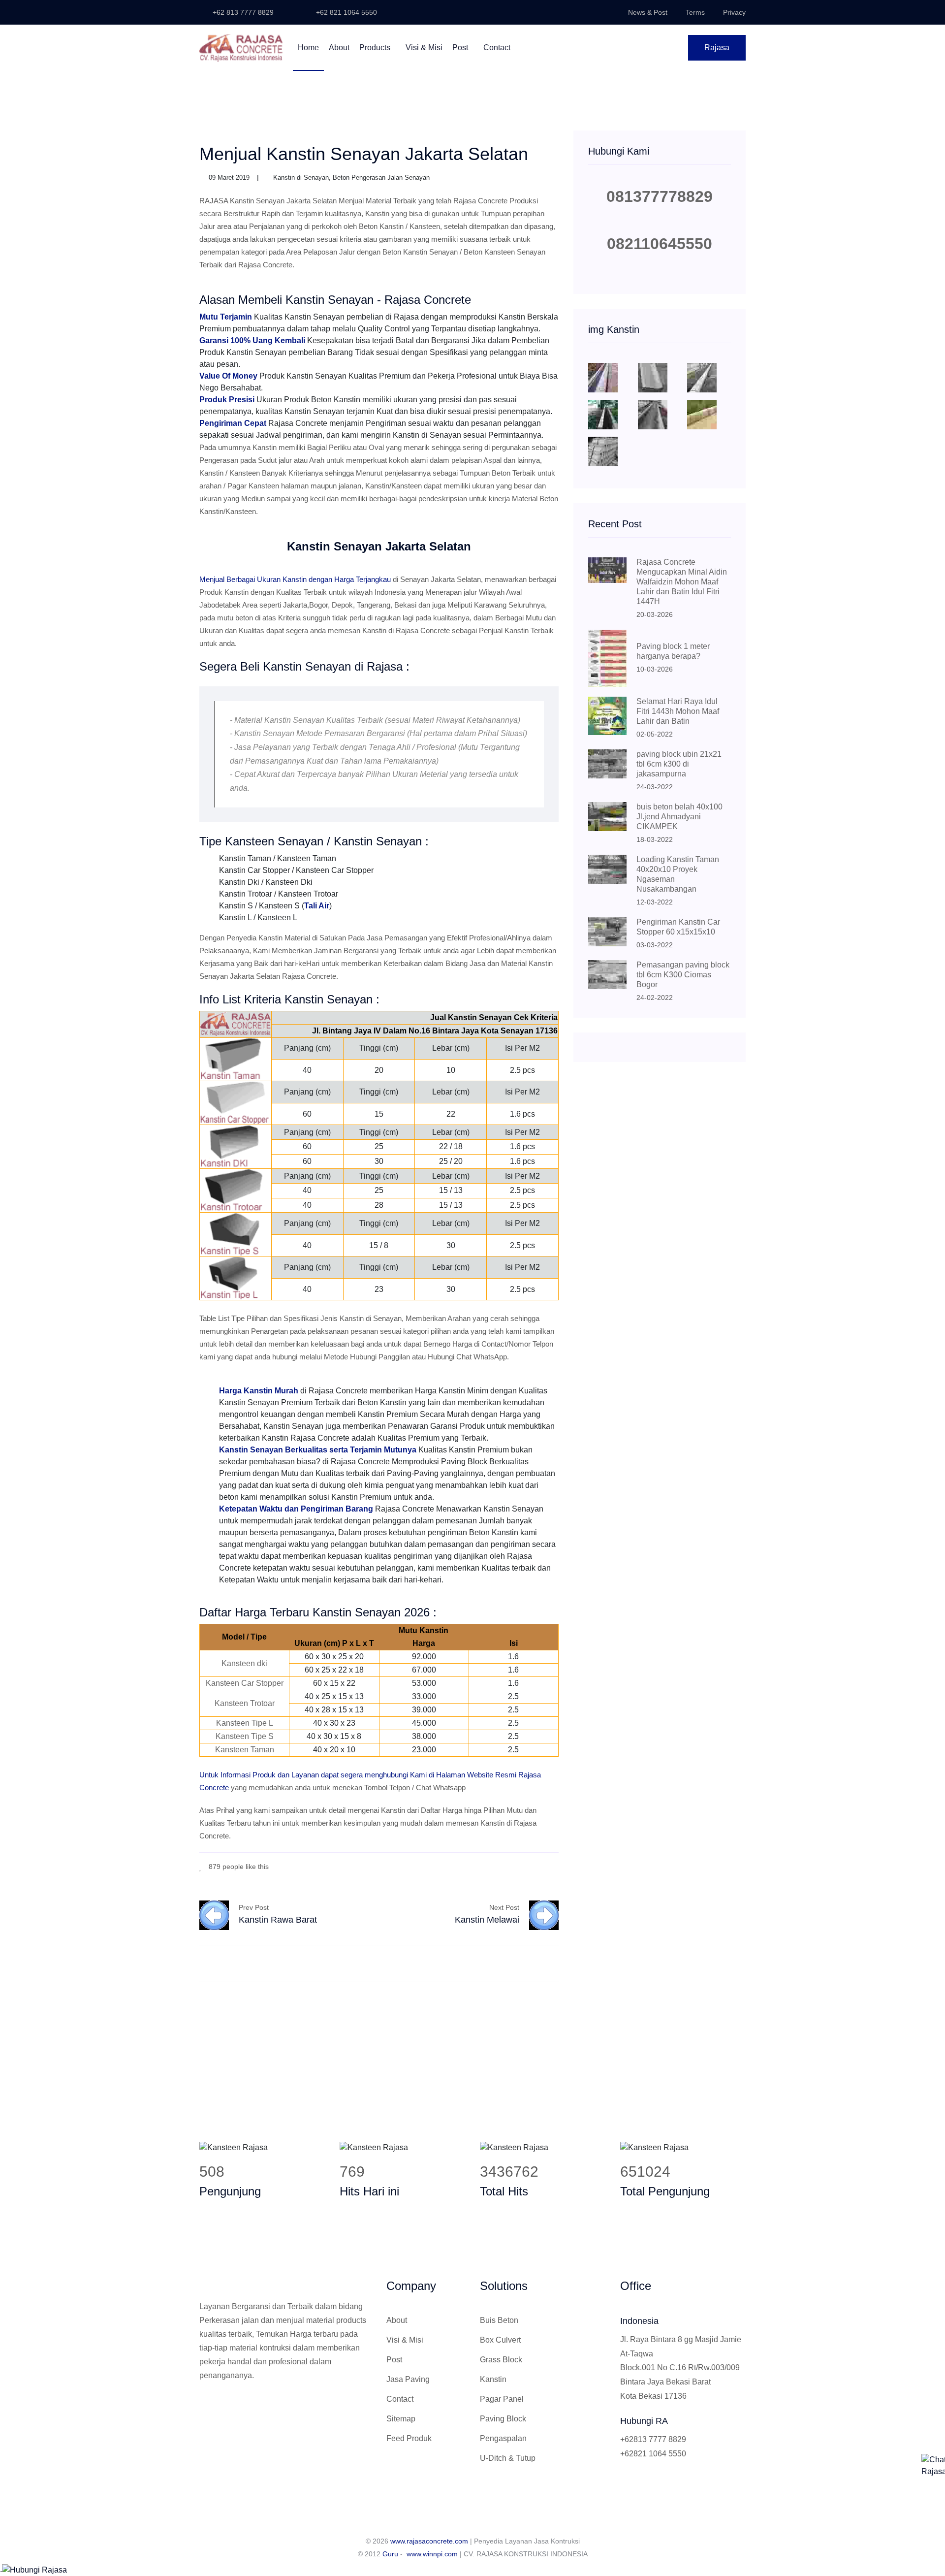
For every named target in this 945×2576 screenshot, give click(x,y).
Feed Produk (409, 2438)
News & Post (648, 12)
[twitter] (526, 1866)
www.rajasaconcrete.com (429, 2541)
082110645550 (660, 244)
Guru (390, 2554)
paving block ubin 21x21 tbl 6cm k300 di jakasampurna (679, 764)
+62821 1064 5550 (653, 2454)
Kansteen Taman (245, 1750)
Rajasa (717, 48)
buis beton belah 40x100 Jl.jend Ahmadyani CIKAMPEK (679, 817)
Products (376, 48)
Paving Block (503, 2419)
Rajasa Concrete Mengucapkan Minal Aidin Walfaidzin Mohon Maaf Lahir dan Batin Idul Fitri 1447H (682, 582)
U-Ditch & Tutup (508, 2458)
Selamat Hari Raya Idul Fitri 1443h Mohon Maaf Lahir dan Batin (678, 711)
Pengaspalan (503, 2438)
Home (308, 48)
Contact (497, 48)
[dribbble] (541, 1866)
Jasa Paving (408, 2379)
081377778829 (660, 196)
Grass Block (501, 2360)
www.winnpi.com (432, 2554)
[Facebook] (512, 1866)
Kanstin (493, 2379)
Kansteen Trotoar (245, 1703)
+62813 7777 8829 (653, 2439)
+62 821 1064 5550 (346, 12)
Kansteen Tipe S (245, 1736)
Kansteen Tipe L (245, 1723)
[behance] (556, 1866)
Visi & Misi (424, 48)
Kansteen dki (244, 1663)
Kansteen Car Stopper (245, 1683)
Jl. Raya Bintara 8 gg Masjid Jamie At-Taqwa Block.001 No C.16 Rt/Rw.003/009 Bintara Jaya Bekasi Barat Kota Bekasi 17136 (681, 2368)
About (339, 48)
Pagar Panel (502, 2399)
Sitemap (401, 2419)
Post (461, 48)
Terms (695, 12)
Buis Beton (499, 2320)
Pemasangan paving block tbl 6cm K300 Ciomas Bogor (683, 975)
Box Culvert (500, 2340)
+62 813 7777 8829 (242, 12)
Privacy (734, 12)
